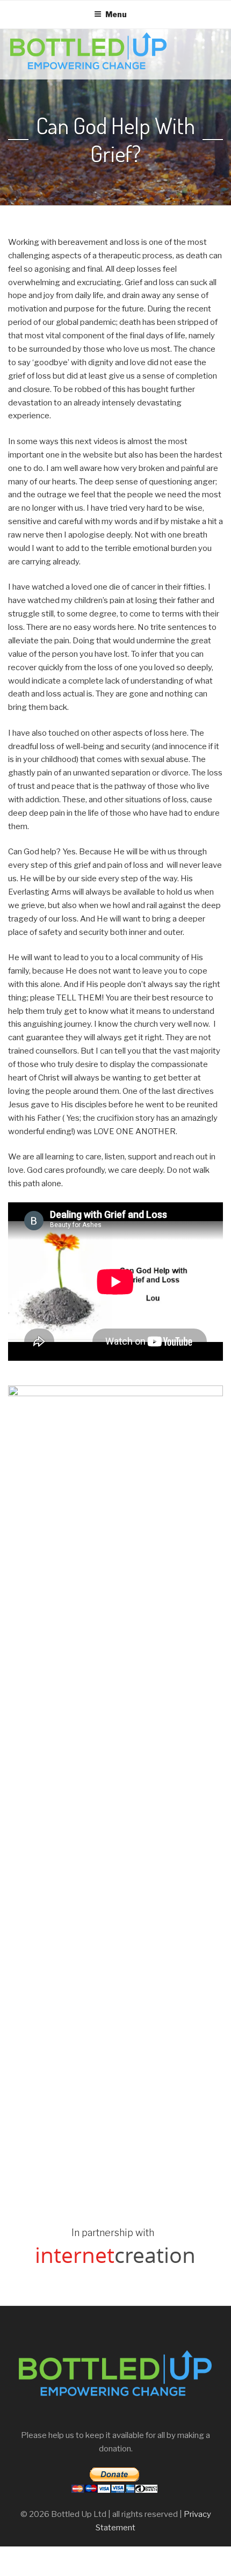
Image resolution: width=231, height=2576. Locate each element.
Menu (116, 14)
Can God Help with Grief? (115, 140)
